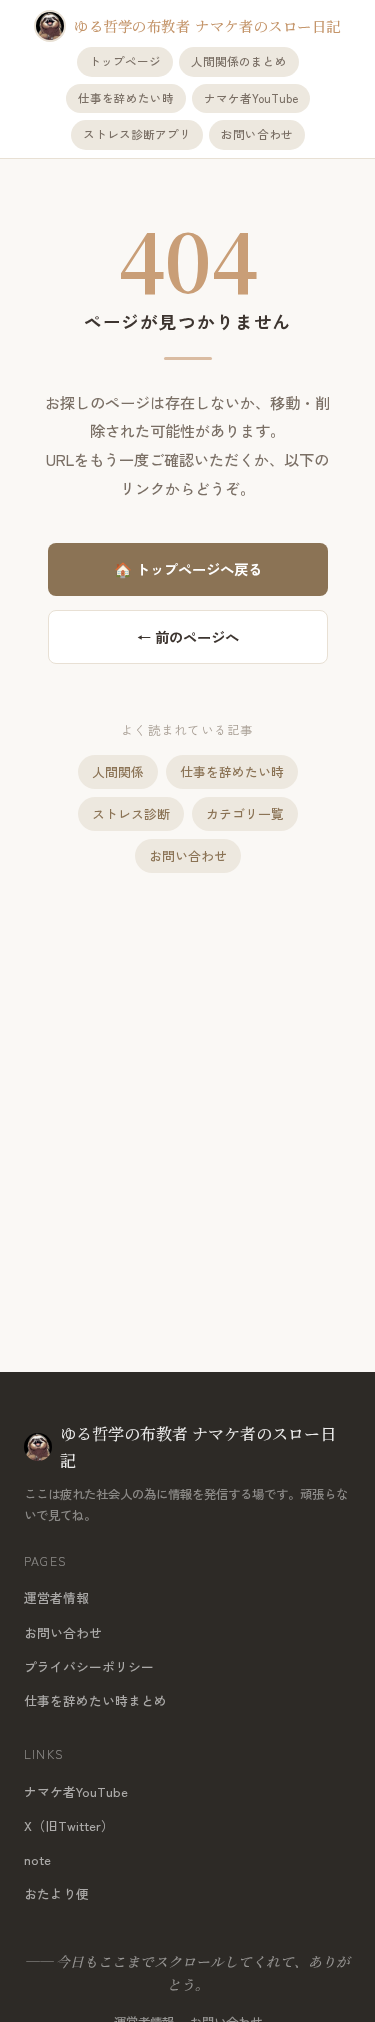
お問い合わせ (257, 134)
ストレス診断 (131, 813)
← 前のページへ (188, 636)
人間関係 (118, 771)
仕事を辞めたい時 (126, 98)
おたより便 (56, 1893)
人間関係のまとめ (239, 61)
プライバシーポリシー (89, 1666)
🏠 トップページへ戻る (188, 568)
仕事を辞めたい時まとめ (95, 1700)
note (37, 1859)
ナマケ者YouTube (251, 98)
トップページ (125, 61)
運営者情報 (56, 1597)
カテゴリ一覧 (245, 813)
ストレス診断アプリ (137, 134)
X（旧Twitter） (69, 1825)
